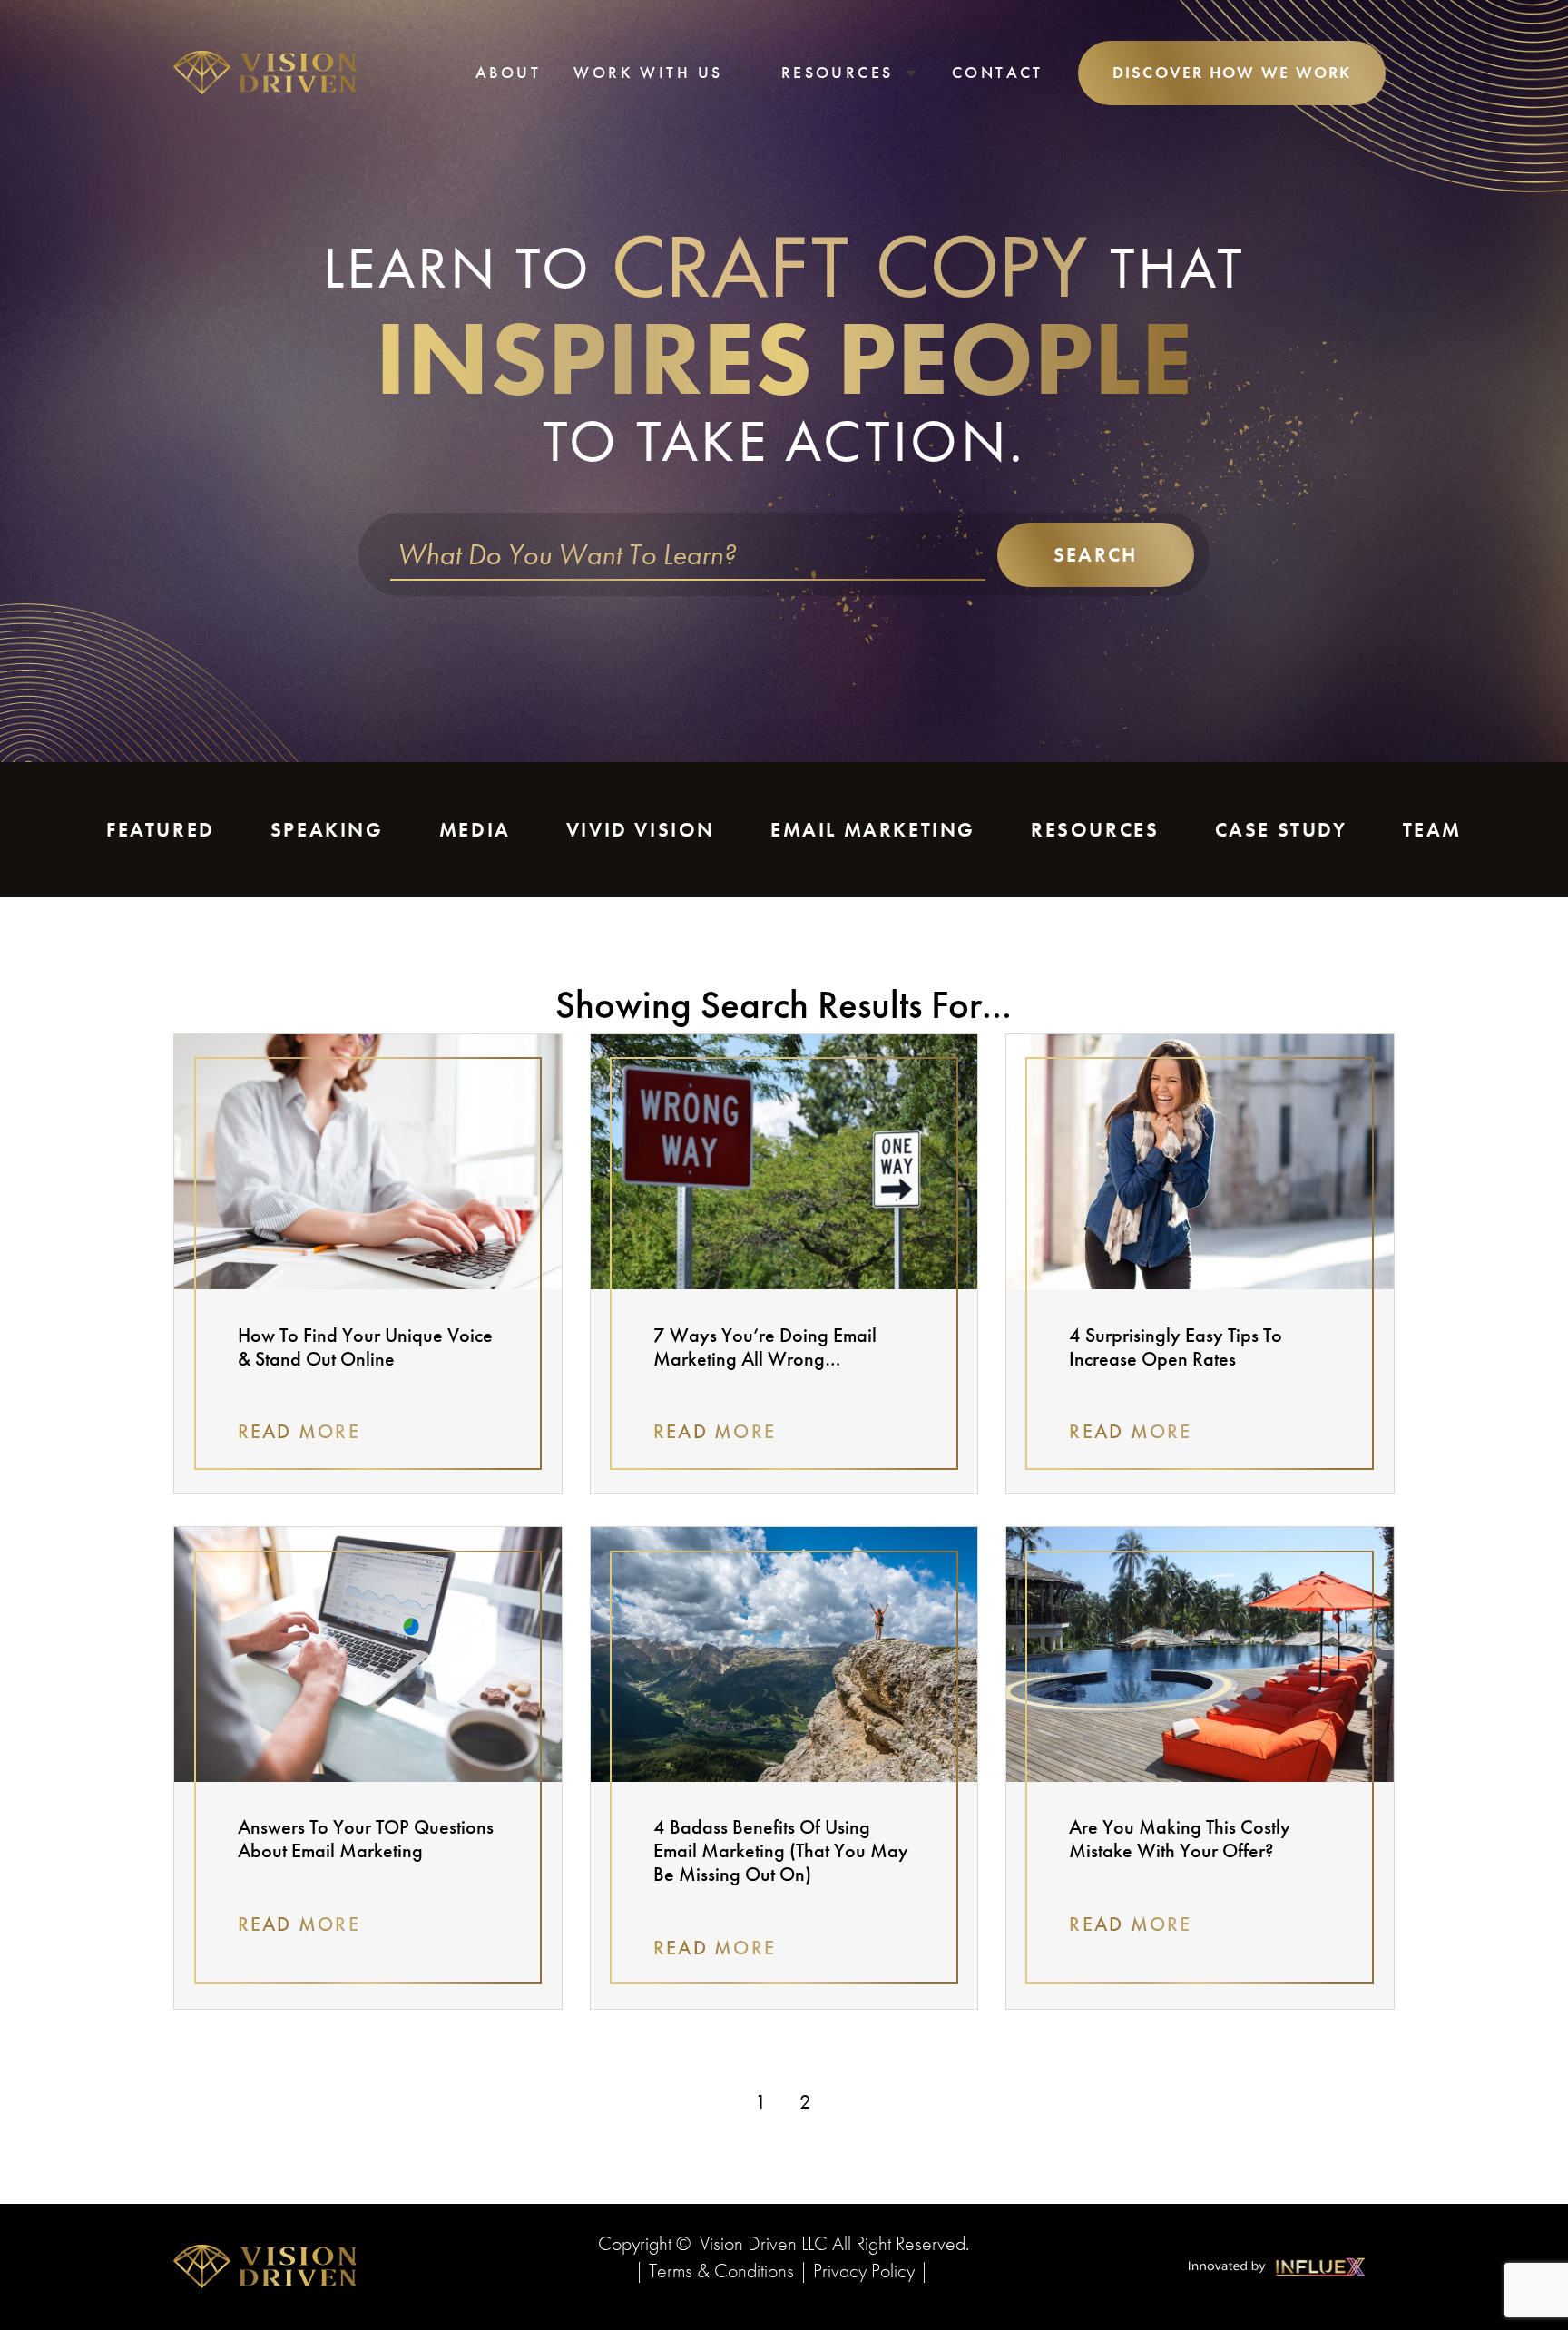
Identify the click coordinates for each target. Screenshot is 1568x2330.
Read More (299, 1431)
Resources (838, 72)
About (508, 72)
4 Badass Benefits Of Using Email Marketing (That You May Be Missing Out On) (781, 1850)
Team (1432, 830)
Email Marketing (873, 830)
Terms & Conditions (721, 2271)
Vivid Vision (641, 830)
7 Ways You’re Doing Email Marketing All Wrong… (765, 1347)
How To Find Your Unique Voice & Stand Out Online (365, 1347)
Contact (998, 72)
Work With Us (648, 72)
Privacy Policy (864, 2271)
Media (475, 830)
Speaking (327, 830)
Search (1095, 555)
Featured (161, 830)
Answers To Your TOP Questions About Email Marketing (366, 1839)
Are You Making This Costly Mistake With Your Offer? (1180, 1839)
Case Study (1281, 830)
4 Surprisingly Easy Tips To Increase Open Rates (1176, 1347)
